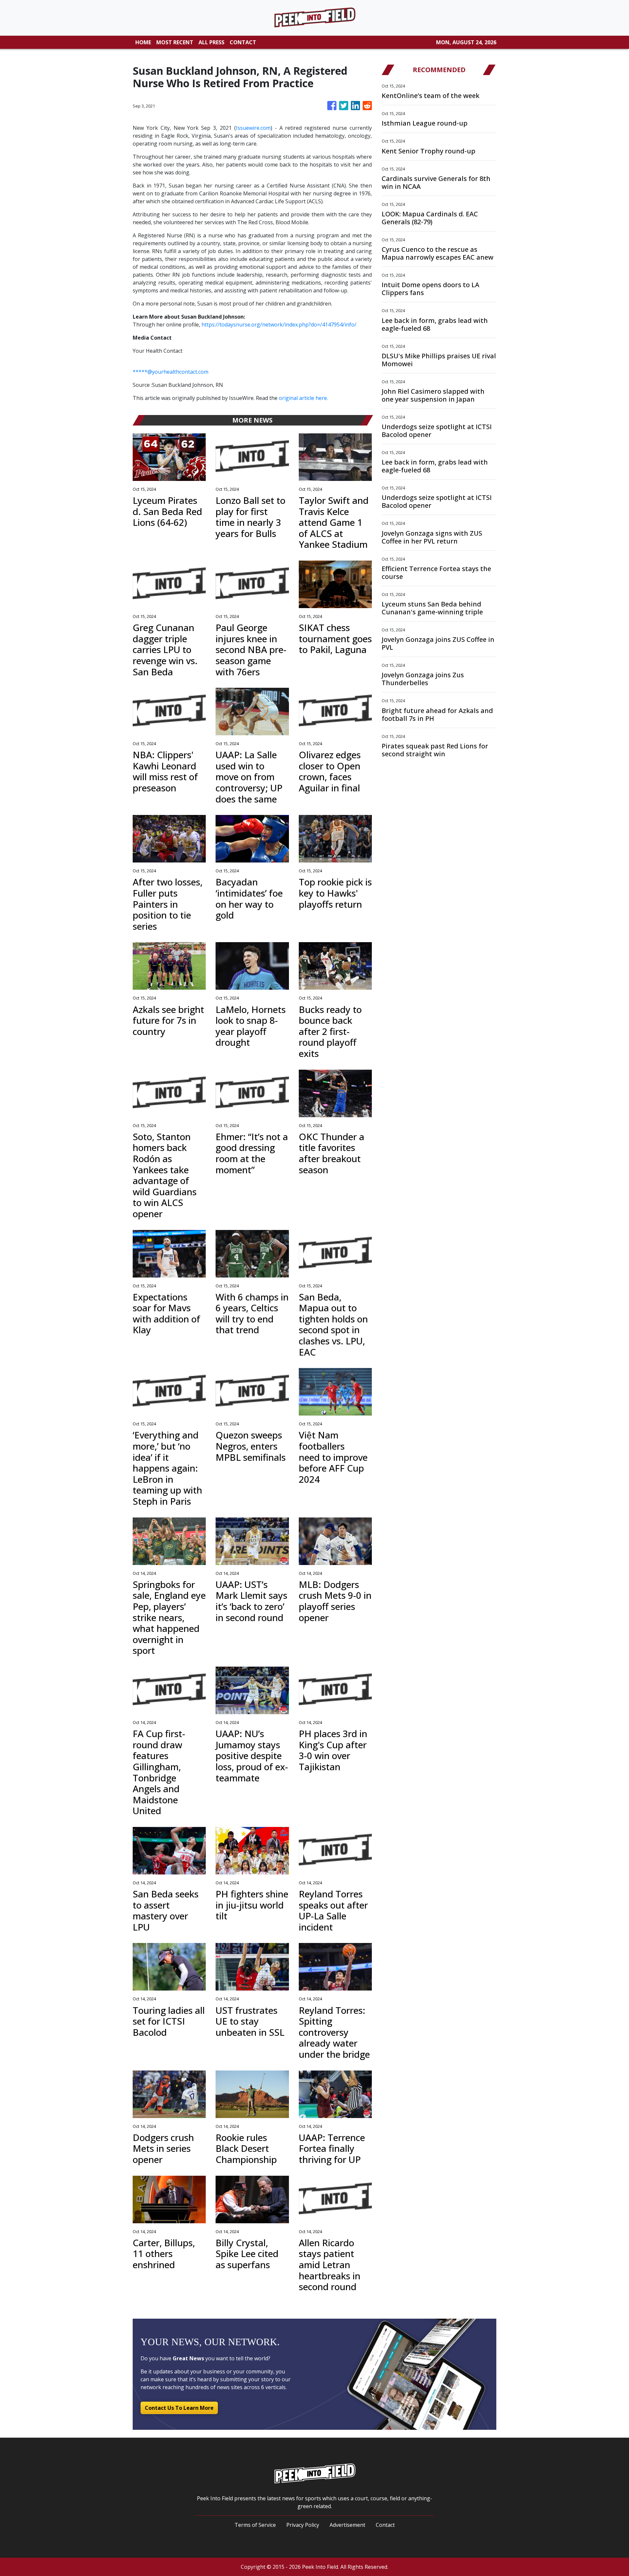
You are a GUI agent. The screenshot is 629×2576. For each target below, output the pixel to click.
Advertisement (347, 2525)
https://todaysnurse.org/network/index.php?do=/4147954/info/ (279, 325)
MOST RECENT (175, 42)
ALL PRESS (211, 42)
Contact (385, 2525)
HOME (143, 42)
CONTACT (243, 42)
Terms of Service (255, 2525)
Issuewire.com (253, 128)
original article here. (303, 398)
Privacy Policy (303, 2525)
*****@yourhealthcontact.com (171, 372)
